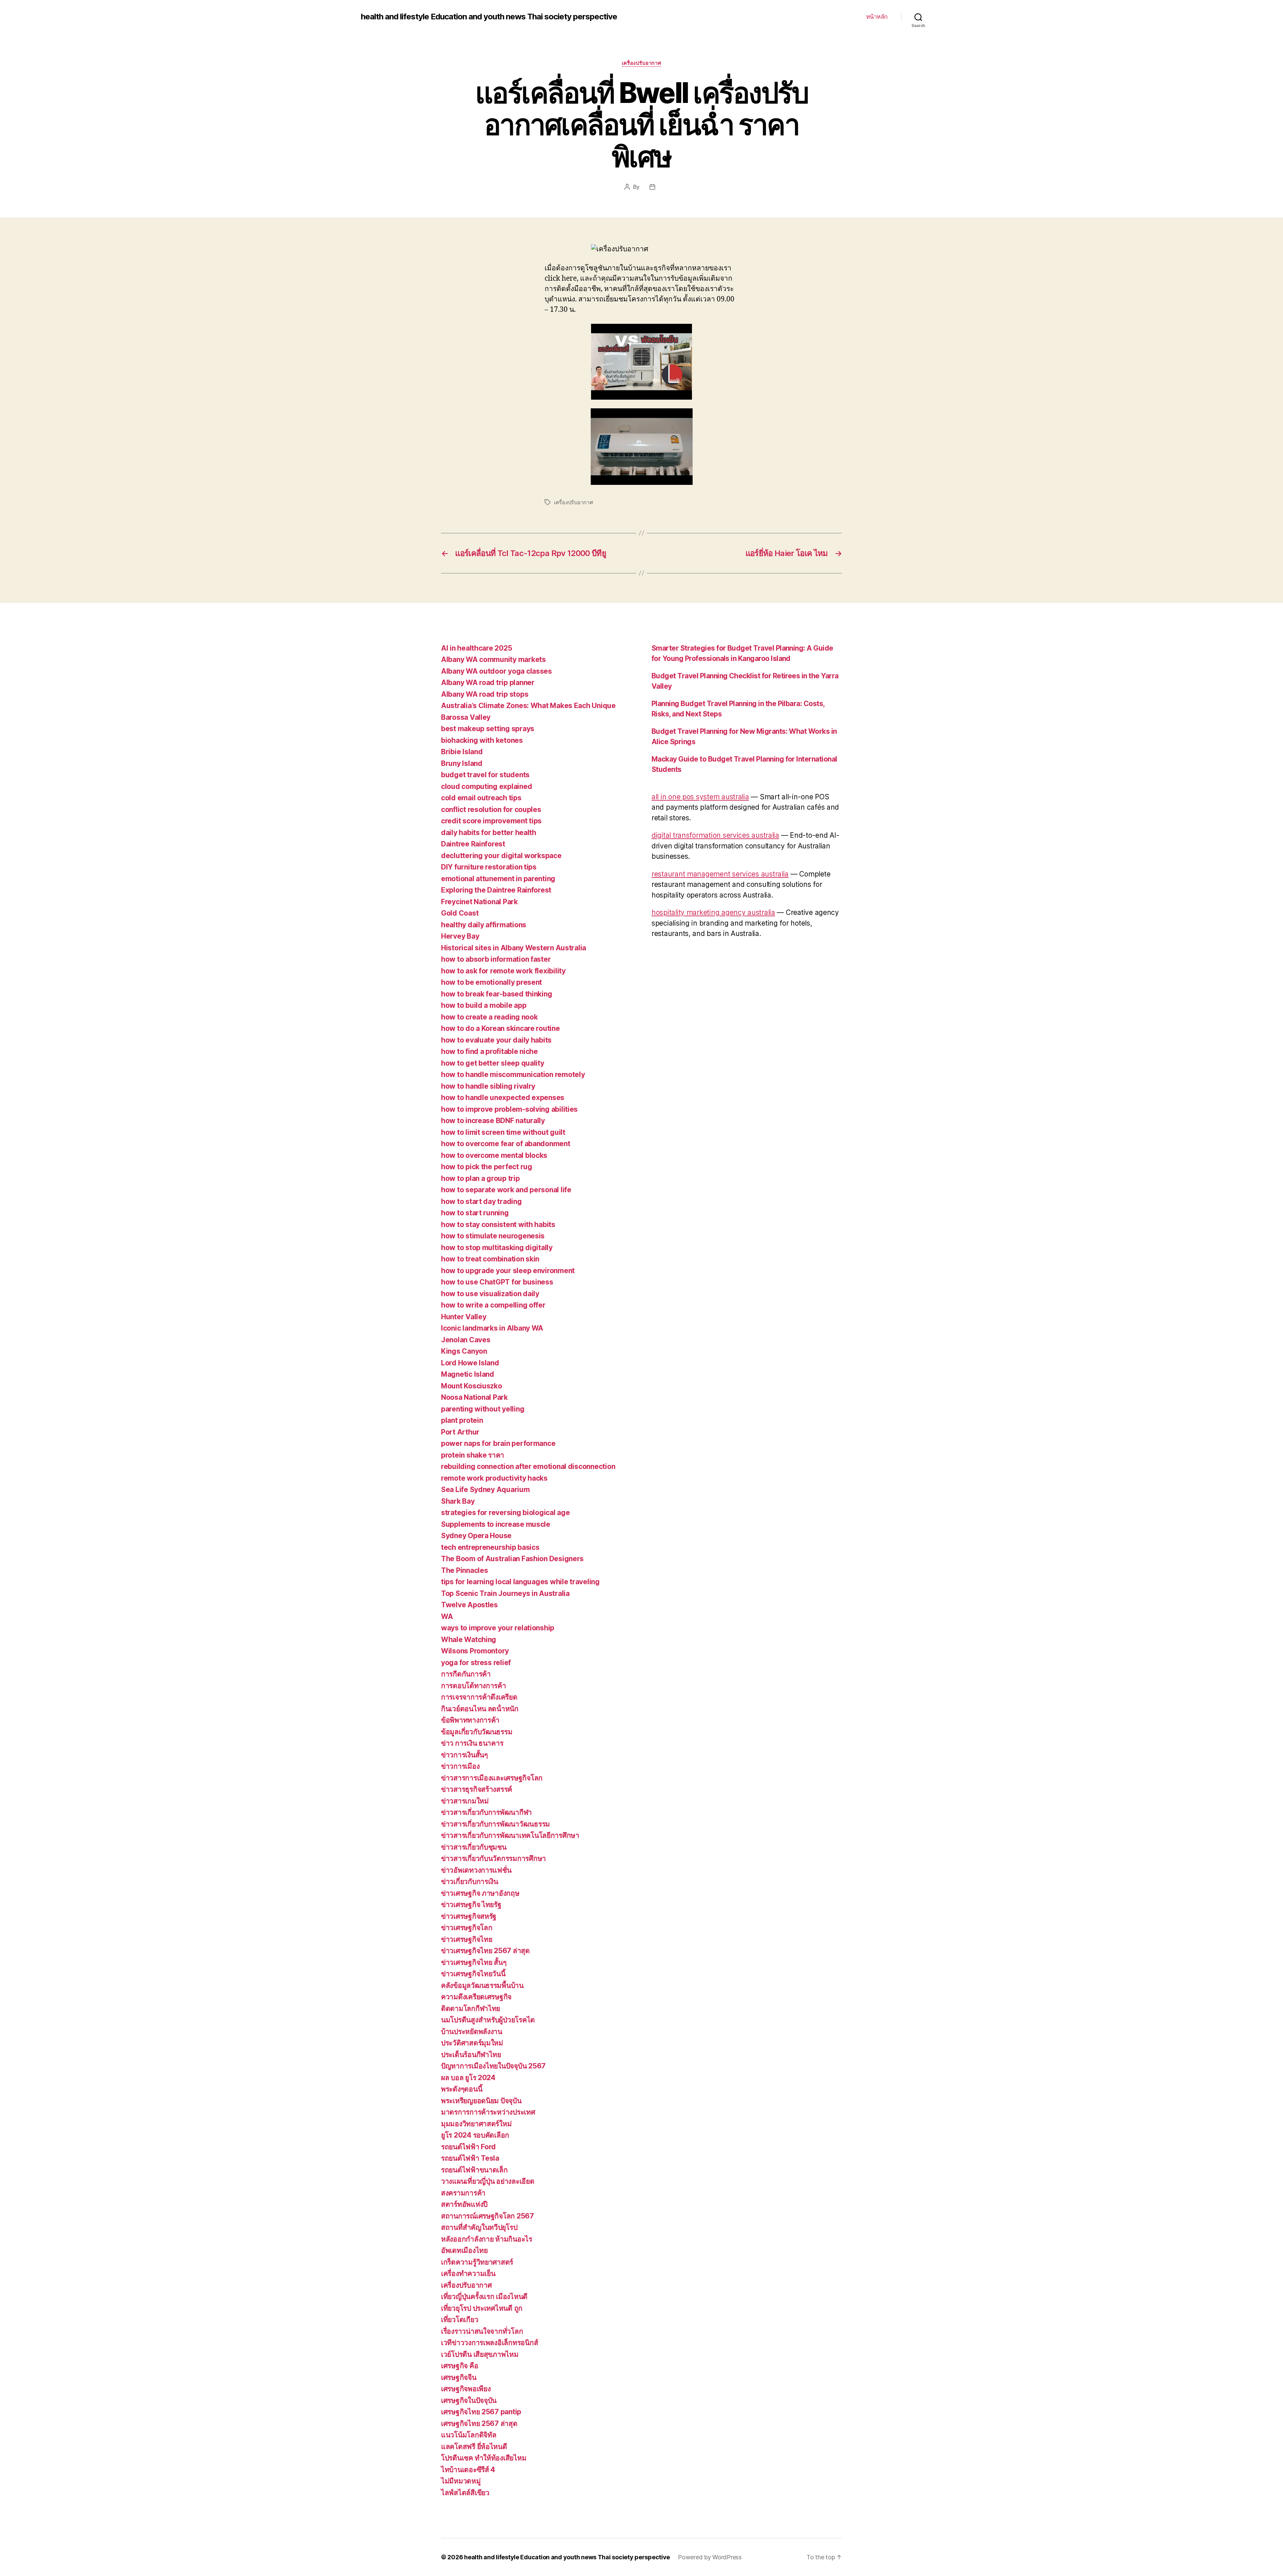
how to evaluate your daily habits (496, 1040)
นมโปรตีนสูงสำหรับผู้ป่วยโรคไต (488, 2020)
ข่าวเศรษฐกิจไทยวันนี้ (473, 1974)
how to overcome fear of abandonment (506, 1144)
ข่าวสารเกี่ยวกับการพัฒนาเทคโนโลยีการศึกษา (510, 1835)
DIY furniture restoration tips (489, 867)
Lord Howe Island (470, 1363)
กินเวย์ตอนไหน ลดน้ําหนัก (480, 1709)
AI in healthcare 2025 (476, 648)
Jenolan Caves (466, 1340)
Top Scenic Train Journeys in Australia (505, 1593)
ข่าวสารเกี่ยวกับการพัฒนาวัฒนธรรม (495, 1824)
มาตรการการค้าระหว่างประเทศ (488, 2112)
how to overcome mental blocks (494, 1155)
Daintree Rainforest (473, 844)
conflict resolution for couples (491, 809)
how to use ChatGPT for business (497, 1282)
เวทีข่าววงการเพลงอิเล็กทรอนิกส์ (489, 2343)
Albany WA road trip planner (488, 683)
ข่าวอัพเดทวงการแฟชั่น (476, 1870)
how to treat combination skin (490, 1259)
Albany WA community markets (493, 659)
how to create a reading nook (489, 1017)
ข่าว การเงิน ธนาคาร (472, 1743)
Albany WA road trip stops (485, 694)
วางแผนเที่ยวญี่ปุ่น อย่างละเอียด (488, 2181)
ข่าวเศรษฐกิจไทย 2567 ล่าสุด (485, 1951)
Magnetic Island (468, 1374)
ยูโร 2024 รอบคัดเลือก (475, 2135)
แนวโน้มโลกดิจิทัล (469, 2435)
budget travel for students (485, 775)
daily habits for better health (489, 833)
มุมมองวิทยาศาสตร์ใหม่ (476, 2124)
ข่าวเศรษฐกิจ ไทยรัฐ (471, 1905)
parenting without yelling (483, 1409)
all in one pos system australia (700, 797)
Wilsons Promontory (475, 1651)
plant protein (462, 1420)
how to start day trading (481, 1201)
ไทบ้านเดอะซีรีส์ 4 (468, 2470)
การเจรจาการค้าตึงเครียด (479, 1697)
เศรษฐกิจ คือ (460, 2366)
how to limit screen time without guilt (503, 1132)
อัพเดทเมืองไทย (464, 2250)
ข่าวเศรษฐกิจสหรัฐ (469, 1916)
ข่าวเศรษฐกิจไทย (467, 1939)
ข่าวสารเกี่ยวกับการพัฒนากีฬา (486, 1812)
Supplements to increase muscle (496, 1524)
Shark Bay (458, 1501)
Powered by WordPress (710, 2557)
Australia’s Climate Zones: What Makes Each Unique (528, 706)
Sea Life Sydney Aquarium (485, 1489)
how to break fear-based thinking (496, 994)
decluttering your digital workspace (501, 856)
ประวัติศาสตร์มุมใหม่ (472, 2043)
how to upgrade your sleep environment (508, 1271)
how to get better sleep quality (493, 1063)
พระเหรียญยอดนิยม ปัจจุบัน (481, 2101)
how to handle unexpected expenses (503, 1098)
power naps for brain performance (498, 1443)
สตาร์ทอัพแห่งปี (464, 2204)
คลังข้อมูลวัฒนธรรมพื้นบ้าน (482, 1985)
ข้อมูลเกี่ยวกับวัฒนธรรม (477, 1732)
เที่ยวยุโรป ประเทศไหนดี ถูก (482, 2308)
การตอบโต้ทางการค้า (474, 1686)
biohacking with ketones (482, 740)
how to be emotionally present (491, 982)
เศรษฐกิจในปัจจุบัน (469, 2400)
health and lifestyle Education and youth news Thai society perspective (489, 17)
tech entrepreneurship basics (490, 1547)
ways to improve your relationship (498, 1628)
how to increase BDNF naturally (493, 1121)
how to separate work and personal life (506, 1190)
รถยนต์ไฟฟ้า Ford (468, 2147)
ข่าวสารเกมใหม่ (465, 1801)
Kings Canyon (464, 1351)
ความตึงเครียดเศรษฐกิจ (476, 1997)
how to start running (475, 1213)
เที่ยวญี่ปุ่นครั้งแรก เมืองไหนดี (484, 2296)
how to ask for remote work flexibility (503, 971)
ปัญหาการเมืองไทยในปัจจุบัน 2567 (493, 2066)
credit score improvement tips (491, 821)
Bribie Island (462, 752)
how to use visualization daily (490, 1294)
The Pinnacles (465, 1570)
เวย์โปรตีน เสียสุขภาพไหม (480, 2354)
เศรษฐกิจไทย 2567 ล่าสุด (479, 2423)
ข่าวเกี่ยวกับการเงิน (470, 1881)
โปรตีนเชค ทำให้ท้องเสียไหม (484, 2458)
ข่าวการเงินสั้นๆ (464, 1755)
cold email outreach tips (481, 798)
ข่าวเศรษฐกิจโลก (467, 1928)
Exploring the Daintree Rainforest (496, 890)
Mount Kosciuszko (472, 1386)
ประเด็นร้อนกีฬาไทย (471, 2055)
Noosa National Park (474, 1397)
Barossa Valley (466, 717)
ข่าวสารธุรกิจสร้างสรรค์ (477, 1789)
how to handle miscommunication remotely (513, 1074)
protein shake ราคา (473, 1455)
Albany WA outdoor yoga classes (496, 671)
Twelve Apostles (469, 1605)
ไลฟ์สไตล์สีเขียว (465, 2493)
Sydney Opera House (476, 1536)
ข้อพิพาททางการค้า (470, 1720)
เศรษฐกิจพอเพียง (466, 2389)
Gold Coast (460, 913)
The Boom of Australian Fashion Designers (512, 1559)
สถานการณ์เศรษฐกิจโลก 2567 (487, 2216)
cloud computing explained (486, 786)
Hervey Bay (460, 936)
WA (447, 1616)
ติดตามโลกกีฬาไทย (471, 2008)
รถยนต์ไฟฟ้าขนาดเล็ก (474, 2170)
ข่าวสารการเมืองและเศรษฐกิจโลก (492, 1778)
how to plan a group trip (480, 1178)
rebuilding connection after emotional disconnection (528, 1466)
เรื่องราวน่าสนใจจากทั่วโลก (482, 2331)
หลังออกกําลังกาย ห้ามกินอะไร (487, 2239)
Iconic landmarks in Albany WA (492, 1328)
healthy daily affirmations (484, 925)
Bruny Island (462, 763)
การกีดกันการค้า (466, 1674)
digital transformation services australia (715, 835)
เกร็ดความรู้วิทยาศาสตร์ (477, 2262)
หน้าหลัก (877, 17)
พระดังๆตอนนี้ (462, 2089)
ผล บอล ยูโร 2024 (468, 2078)
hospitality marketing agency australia (713, 912)
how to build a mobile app (484, 1005)
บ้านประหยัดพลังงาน (472, 2031)
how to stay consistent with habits (498, 1225)
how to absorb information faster (496, 959)
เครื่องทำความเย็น (468, 2273)
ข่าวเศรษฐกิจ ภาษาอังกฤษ (480, 1893)
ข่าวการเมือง (460, 1766)
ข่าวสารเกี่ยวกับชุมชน (474, 1847)
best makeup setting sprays (488, 729)
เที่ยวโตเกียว (460, 2320)
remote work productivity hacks (494, 1478)
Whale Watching (469, 1640)
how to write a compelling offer (493, 1305)
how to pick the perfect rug (487, 1167)
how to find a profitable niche (489, 1051)
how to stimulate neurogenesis (493, 1236)
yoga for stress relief (476, 1663)
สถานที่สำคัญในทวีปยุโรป (479, 2227)
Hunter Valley (464, 1317)
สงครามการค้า (463, 2193)
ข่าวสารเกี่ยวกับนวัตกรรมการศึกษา (493, 1858)
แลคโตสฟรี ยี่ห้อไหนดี (474, 2447)
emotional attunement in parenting (498, 879)
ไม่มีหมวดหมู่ (461, 2481)
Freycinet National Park (479, 902)
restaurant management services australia (720, 874)
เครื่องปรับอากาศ (641, 63)
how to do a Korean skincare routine (501, 1028)
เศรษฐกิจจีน (459, 2377)
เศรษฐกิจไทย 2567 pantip (481, 2412)
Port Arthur (460, 1432)
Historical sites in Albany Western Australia (514, 948)
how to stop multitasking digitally (497, 1248)
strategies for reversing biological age (505, 1513)
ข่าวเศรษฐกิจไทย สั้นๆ (474, 1962)
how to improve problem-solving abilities (509, 1109)
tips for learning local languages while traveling (520, 1582)
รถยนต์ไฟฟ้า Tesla (470, 2158)
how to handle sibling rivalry (488, 1086)
